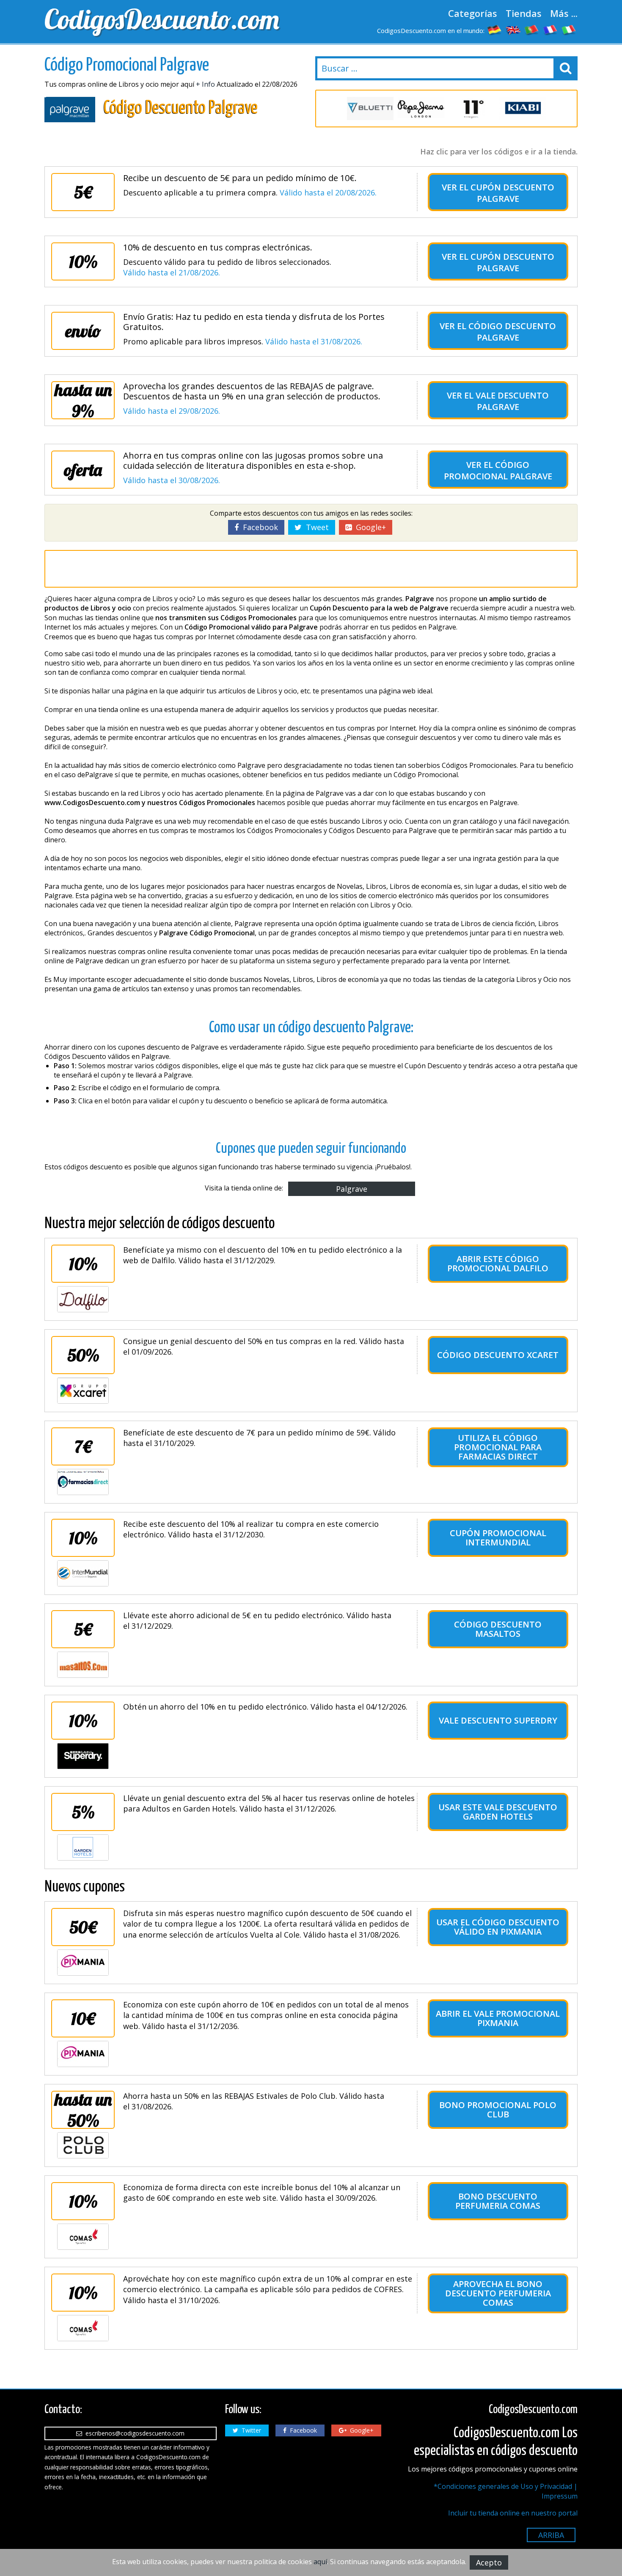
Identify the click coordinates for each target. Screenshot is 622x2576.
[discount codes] (513, 30)
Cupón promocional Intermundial (498, 1538)
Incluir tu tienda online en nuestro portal (513, 2513)
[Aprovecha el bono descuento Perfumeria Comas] (83, 2328)
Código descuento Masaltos (498, 1629)
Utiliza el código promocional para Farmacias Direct (498, 1447)
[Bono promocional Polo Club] (83, 2145)
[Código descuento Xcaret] (83, 1391)
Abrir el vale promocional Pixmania (498, 2018)
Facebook (258, 527)
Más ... (564, 13)
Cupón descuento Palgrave (512, 193)
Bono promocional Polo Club (498, 2110)
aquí (320, 2562)
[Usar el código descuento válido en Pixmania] (83, 1963)
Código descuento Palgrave (512, 332)
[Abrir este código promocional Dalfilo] (83, 1299)
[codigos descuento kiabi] (523, 109)
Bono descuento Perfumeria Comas (498, 2201)
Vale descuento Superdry (498, 1720)
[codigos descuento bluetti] (370, 109)
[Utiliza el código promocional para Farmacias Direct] (83, 1482)
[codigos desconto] (532, 30)
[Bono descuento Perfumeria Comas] (83, 2237)
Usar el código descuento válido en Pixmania (498, 1927)
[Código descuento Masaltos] (83, 1665)
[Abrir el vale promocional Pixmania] (83, 2054)
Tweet (315, 527)
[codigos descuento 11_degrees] (472, 109)
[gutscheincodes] (495, 30)
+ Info (205, 84)
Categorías (473, 13)
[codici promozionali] (569, 30)
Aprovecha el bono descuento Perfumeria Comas (498, 2293)
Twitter (250, 2430)
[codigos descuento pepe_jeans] (421, 109)
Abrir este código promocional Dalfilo (498, 1263)
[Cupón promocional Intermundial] (83, 1573)
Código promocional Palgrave (498, 470)
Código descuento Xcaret (498, 1355)
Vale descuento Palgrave (512, 401)
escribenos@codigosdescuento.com (133, 2433)
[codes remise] (550, 30)
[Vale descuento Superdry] (83, 1756)
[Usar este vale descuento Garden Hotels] (83, 1847)
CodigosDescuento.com (162, 19)
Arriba (551, 2535)
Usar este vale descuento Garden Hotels (498, 1812)
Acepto (489, 2562)
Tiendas (524, 13)
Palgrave (352, 1189)
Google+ (369, 527)
